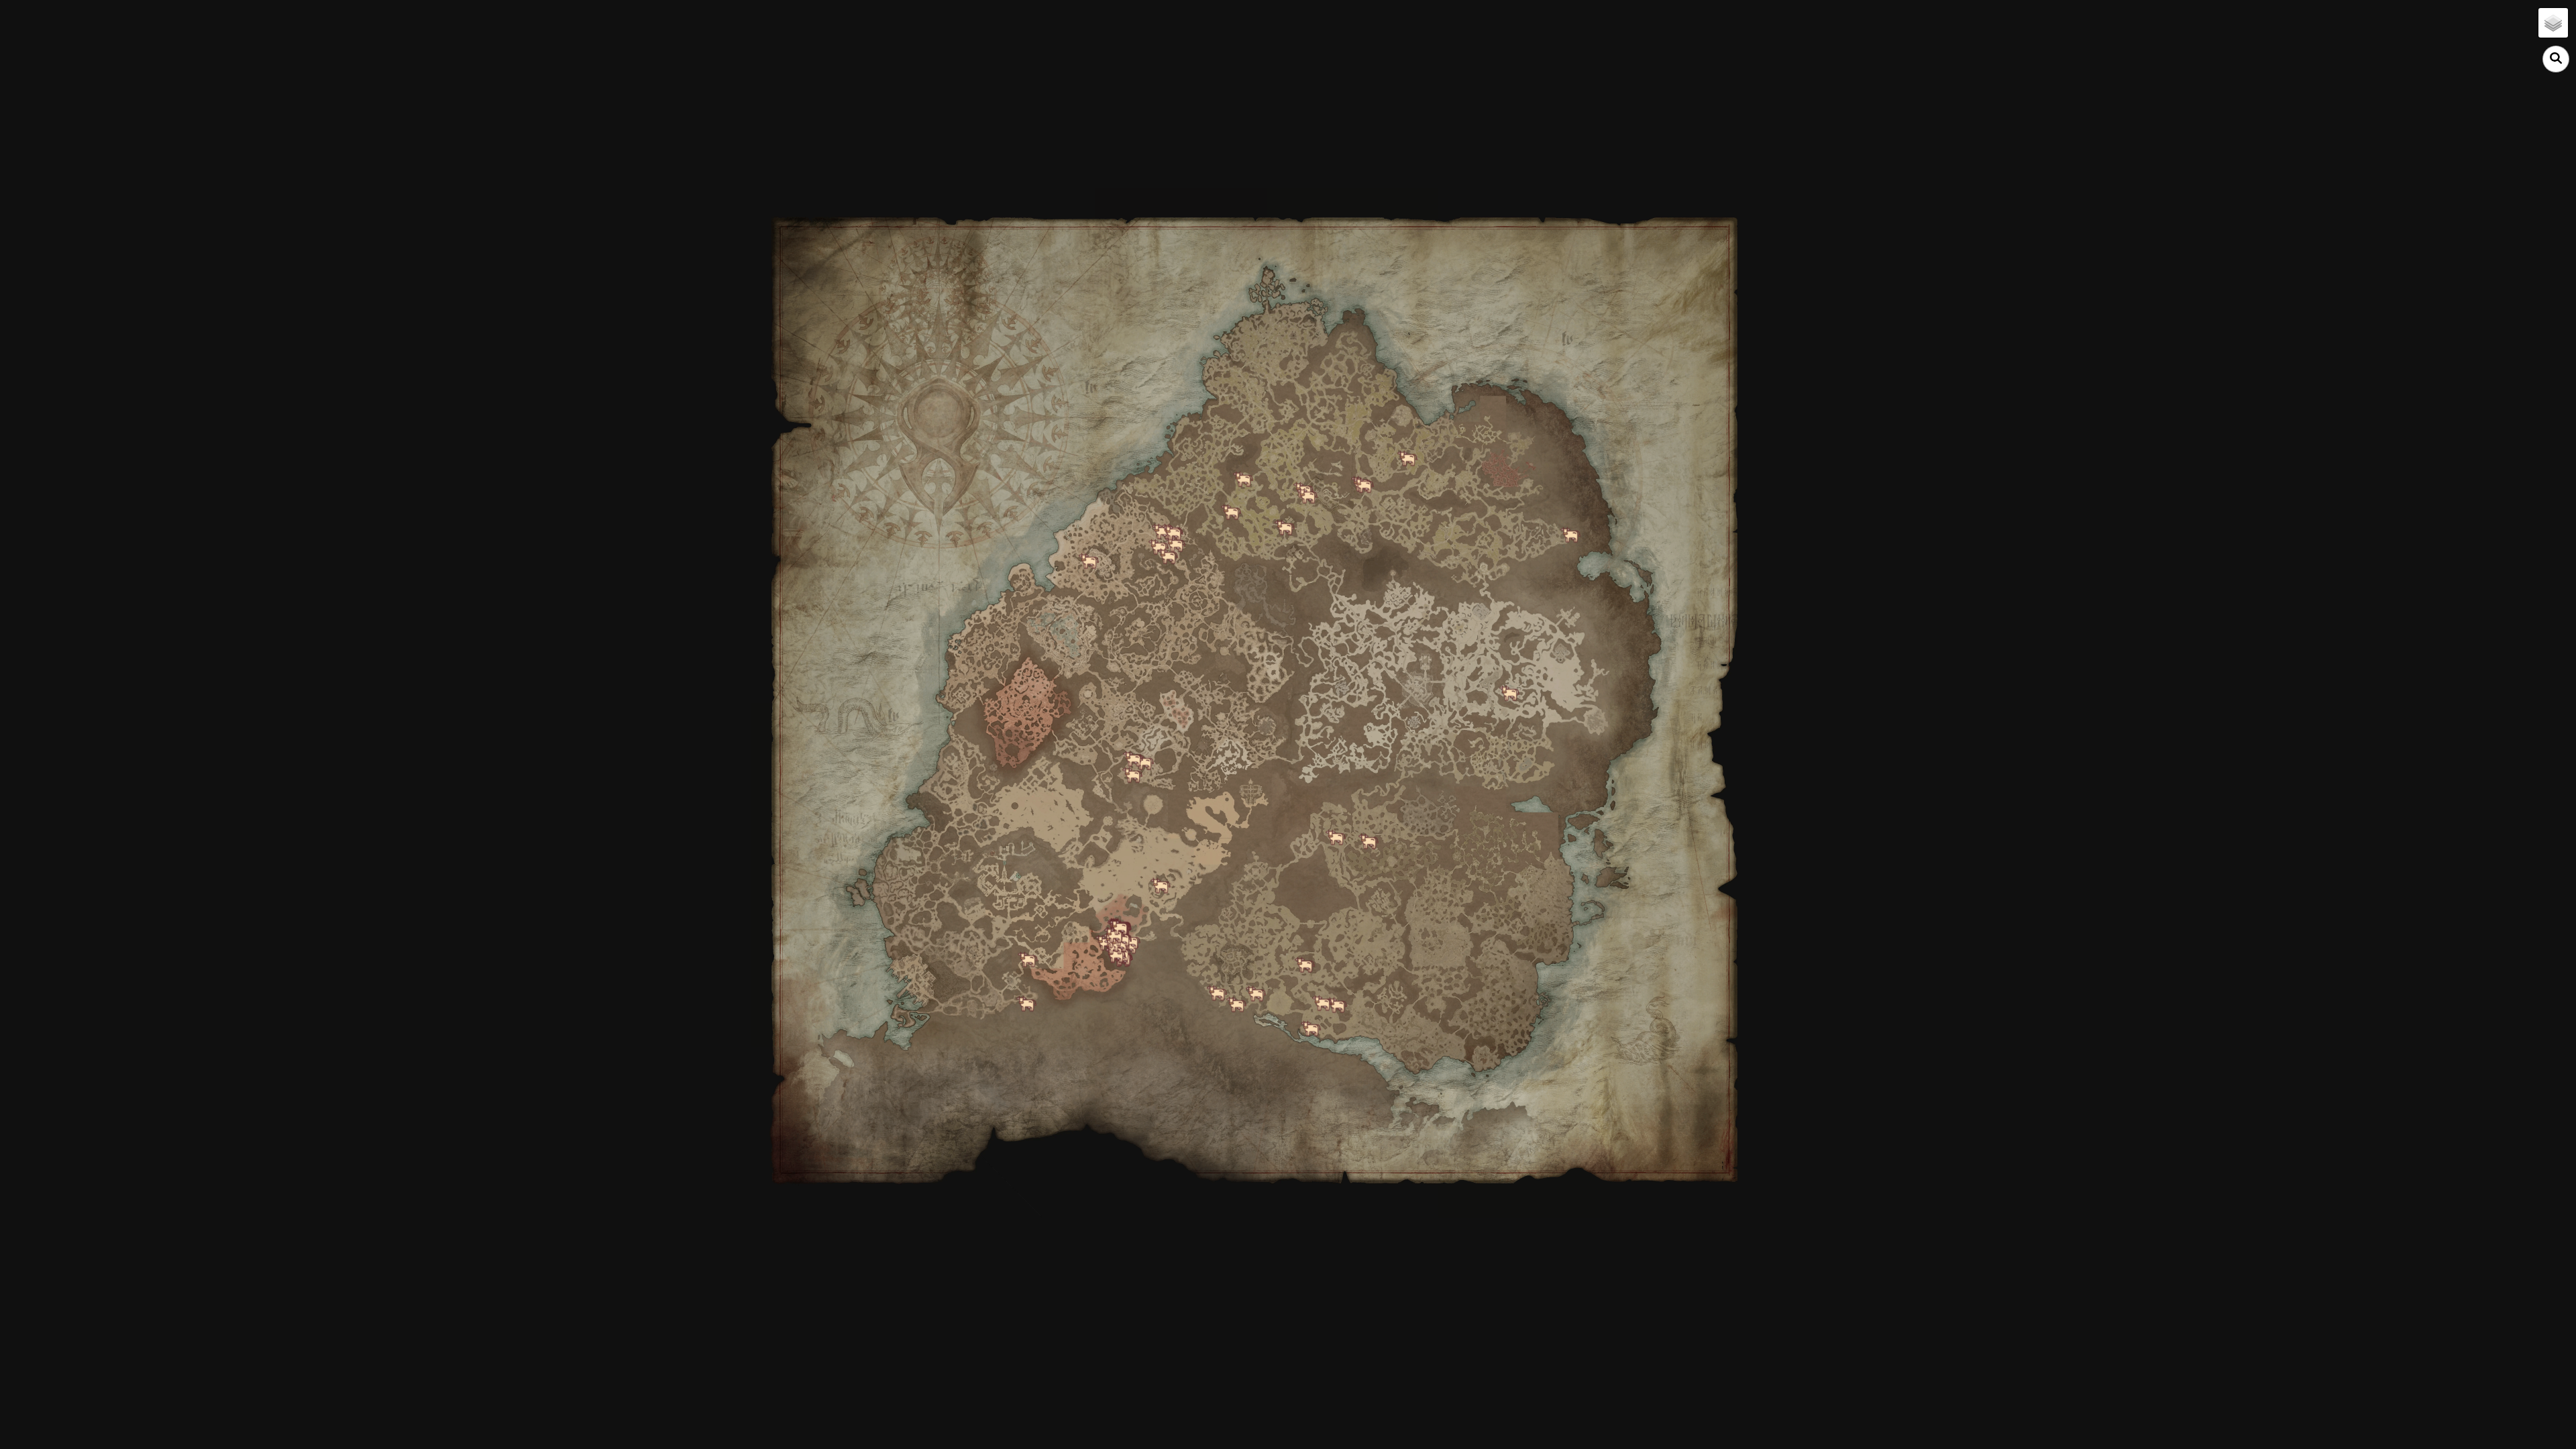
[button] (2553, 23)
